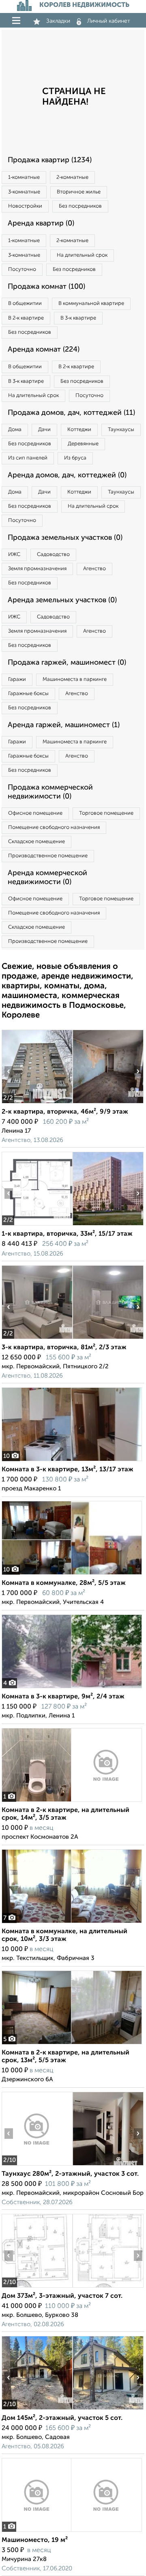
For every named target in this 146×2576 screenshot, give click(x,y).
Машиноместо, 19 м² (35, 2540)
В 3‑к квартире (78, 318)
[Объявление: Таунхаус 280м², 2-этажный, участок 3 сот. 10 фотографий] (37, 2165)
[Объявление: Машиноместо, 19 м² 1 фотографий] (72, 2532)
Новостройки (25, 206)
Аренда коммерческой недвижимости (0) (47, 878)
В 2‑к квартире (26, 318)
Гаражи (17, 679)
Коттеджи (79, 430)
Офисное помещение (35, 813)
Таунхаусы (121, 430)
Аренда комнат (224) (44, 350)
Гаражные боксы (28, 694)
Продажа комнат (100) (46, 287)
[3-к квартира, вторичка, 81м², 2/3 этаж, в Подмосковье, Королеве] (37, 1339)
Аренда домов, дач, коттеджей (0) (67, 475)
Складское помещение (36, 842)
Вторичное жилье (79, 192)
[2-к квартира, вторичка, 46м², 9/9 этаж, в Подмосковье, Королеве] (37, 1103)
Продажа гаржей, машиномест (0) (67, 663)
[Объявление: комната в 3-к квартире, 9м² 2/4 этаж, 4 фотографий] (72, 1688)
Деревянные (83, 444)
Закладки (58, 21)
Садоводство (53, 555)
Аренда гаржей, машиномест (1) (64, 725)
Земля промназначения (37, 569)
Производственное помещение (48, 856)
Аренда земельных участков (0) (62, 600)
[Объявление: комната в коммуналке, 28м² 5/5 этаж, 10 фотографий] (72, 1575)
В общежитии (25, 304)
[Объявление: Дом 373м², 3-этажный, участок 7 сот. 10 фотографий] (37, 2287)
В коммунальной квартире (91, 304)
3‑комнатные (24, 192)
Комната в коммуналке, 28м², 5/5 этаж (64, 1583)
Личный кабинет (109, 21)
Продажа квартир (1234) (50, 160)
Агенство (94, 569)
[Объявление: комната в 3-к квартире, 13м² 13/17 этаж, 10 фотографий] (72, 1461)
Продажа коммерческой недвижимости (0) (50, 792)
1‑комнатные (24, 177)
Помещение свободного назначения (54, 828)
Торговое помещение (106, 813)
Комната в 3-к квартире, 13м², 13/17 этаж (68, 1470)
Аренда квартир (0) (41, 223)
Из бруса (75, 458)
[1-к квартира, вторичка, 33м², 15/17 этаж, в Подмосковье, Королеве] (37, 1225)
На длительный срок (82, 255)
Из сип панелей (28, 458)
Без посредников (80, 206)
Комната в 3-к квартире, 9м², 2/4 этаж (63, 1697)
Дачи (44, 430)
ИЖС (14, 555)
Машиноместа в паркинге (75, 679)
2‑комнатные (72, 177)
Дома (15, 430)
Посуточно (22, 269)
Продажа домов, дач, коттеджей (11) (71, 413)
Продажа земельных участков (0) (65, 538)
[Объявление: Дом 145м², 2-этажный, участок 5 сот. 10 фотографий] (37, 2410)
